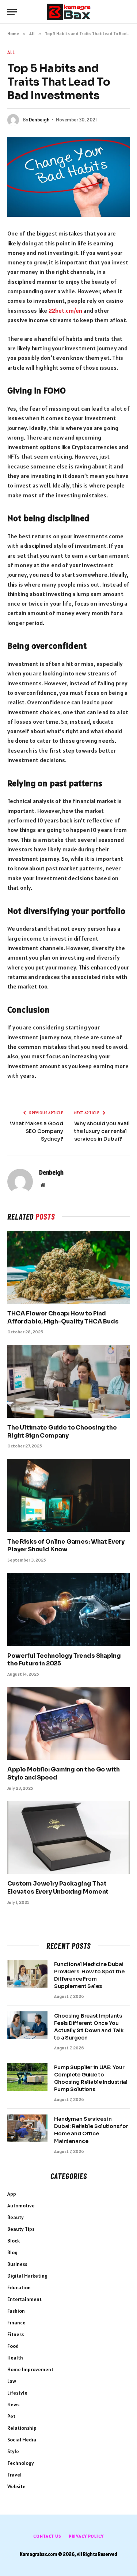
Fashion (16, 2311)
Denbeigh (39, 120)
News (13, 2404)
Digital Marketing (27, 2276)
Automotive (21, 2206)
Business (17, 2264)
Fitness (16, 2334)
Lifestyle (17, 2393)
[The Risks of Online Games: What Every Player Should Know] (68, 1495)
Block (14, 2241)
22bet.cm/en (66, 310)
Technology (21, 2463)
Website (16, 2486)
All (11, 52)
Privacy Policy (86, 2536)
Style (13, 2451)
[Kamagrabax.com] (69, 12)
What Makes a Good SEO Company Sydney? (37, 1131)
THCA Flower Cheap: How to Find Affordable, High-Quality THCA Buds (63, 1317)
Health (15, 2358)
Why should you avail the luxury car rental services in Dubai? (102, 1131)
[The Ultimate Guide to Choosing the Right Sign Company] (68, 1381)
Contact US (47, 2536)
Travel (14, 2475)
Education (19, 2287)
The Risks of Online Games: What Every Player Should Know (66, 1546)
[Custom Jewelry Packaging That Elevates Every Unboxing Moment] (68, 1837)
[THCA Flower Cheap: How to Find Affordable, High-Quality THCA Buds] (68, 1267)
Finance (16, 2323)
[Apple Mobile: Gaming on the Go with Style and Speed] (68, 1723)
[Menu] (12, 12)
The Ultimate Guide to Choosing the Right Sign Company (62, 1432)
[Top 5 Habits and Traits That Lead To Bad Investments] (68, 177)
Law (12, 2381)
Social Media (22, 2440)
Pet (11, 2416)
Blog (12, 2252)
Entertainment (24, 2299)
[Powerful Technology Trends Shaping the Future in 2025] (68, 1609)
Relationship (22, 2428)
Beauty (16, 2217)
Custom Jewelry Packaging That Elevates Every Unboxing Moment (58, 1888)
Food (13, 2346)
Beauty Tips (21, 2229)
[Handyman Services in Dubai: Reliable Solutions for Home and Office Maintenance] (27, 2128)
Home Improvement (30, 2369)
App (12, 2194)
